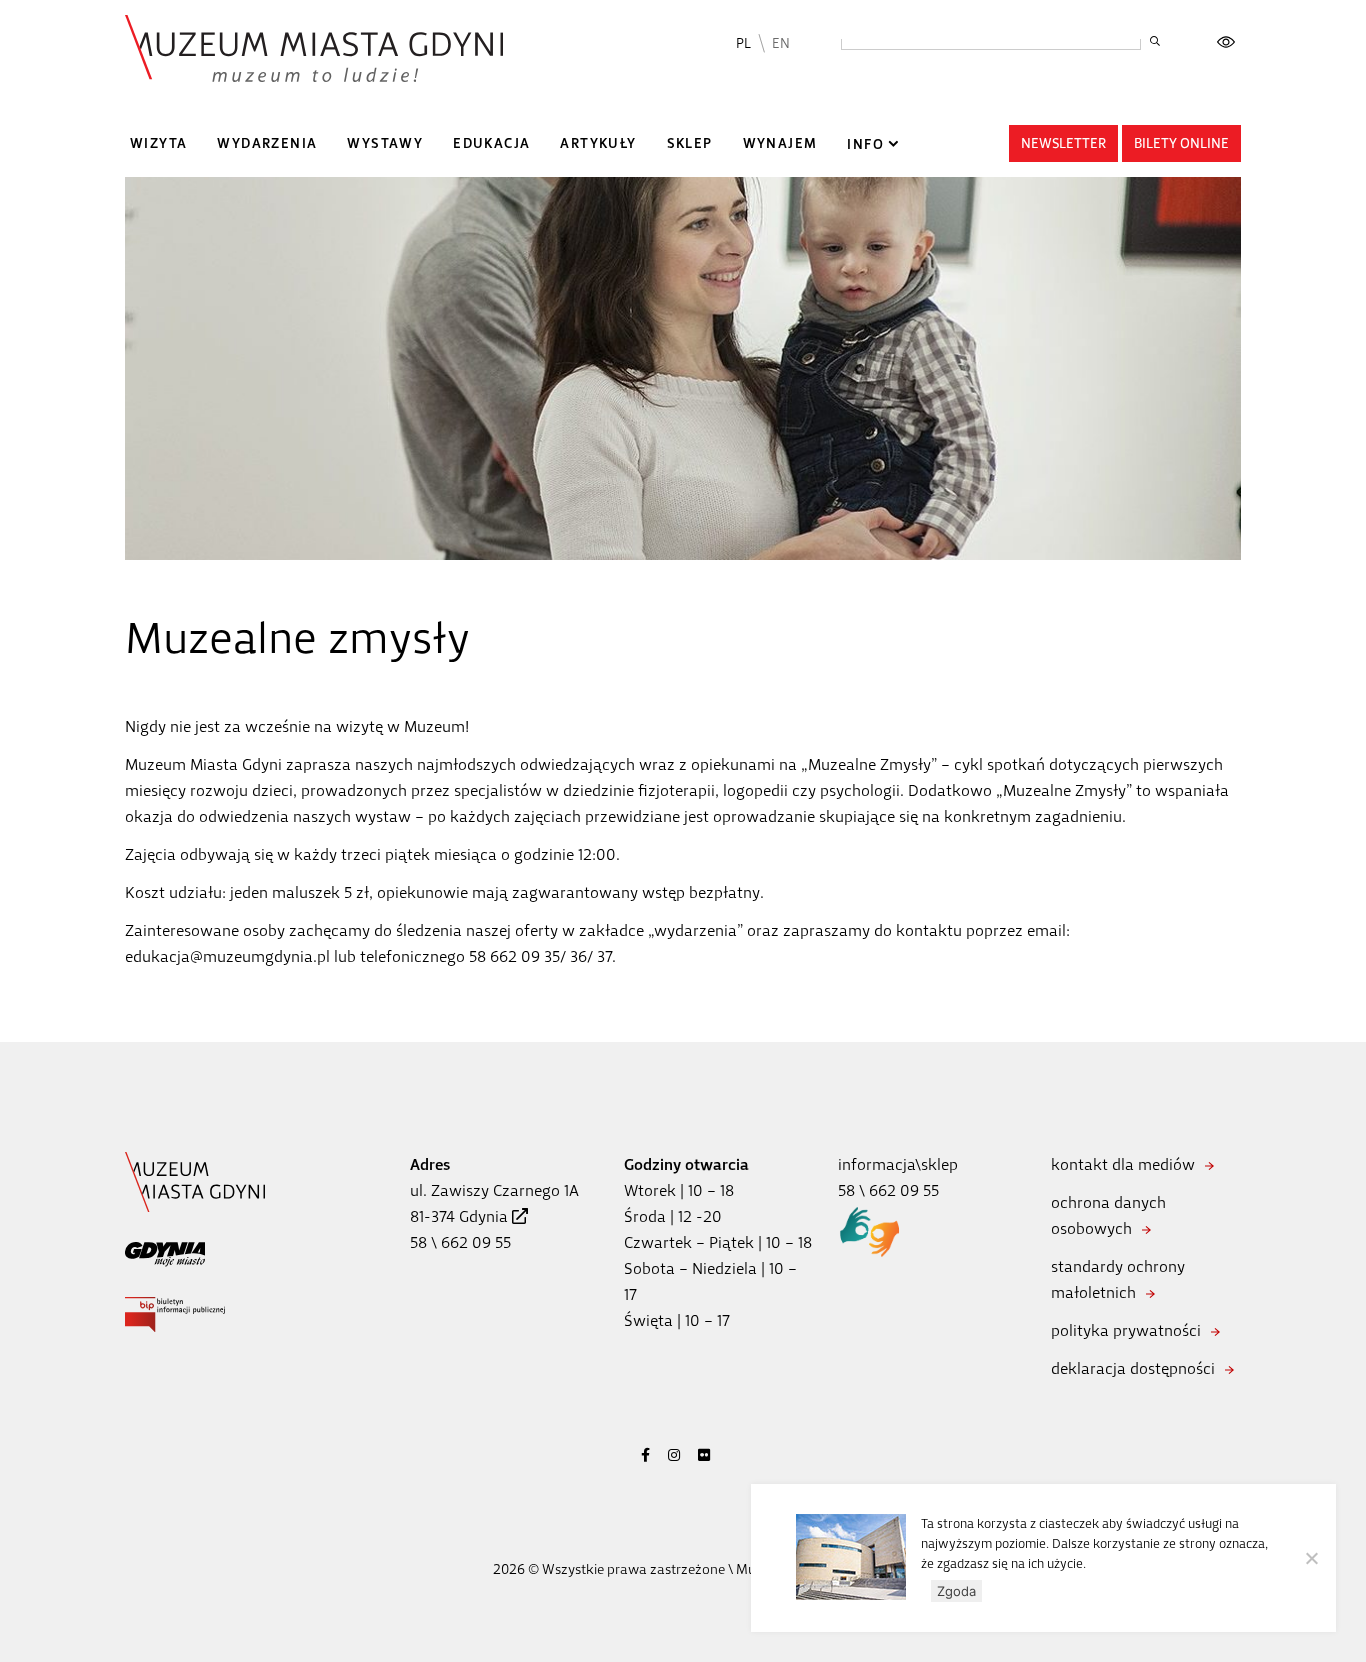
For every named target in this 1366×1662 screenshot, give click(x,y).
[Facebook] (645, 1455)
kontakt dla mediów (1123, 1164)
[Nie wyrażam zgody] (1311, 1558)
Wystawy (385, 143)
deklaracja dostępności (1133, 1368)
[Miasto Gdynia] (165, 1253)
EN (781, 43)
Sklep (690, 143)
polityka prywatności (1126, 1330)
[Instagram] (674, 1455)
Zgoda (956, 1591)
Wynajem (780, 143)
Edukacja (491, 143)
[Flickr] (704, 1455)
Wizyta (158, 143)
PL (743, 43)
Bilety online (1181, 143)
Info (865, 144)
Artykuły (598, 143)
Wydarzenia (267, 143)
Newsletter (1063, 143)
